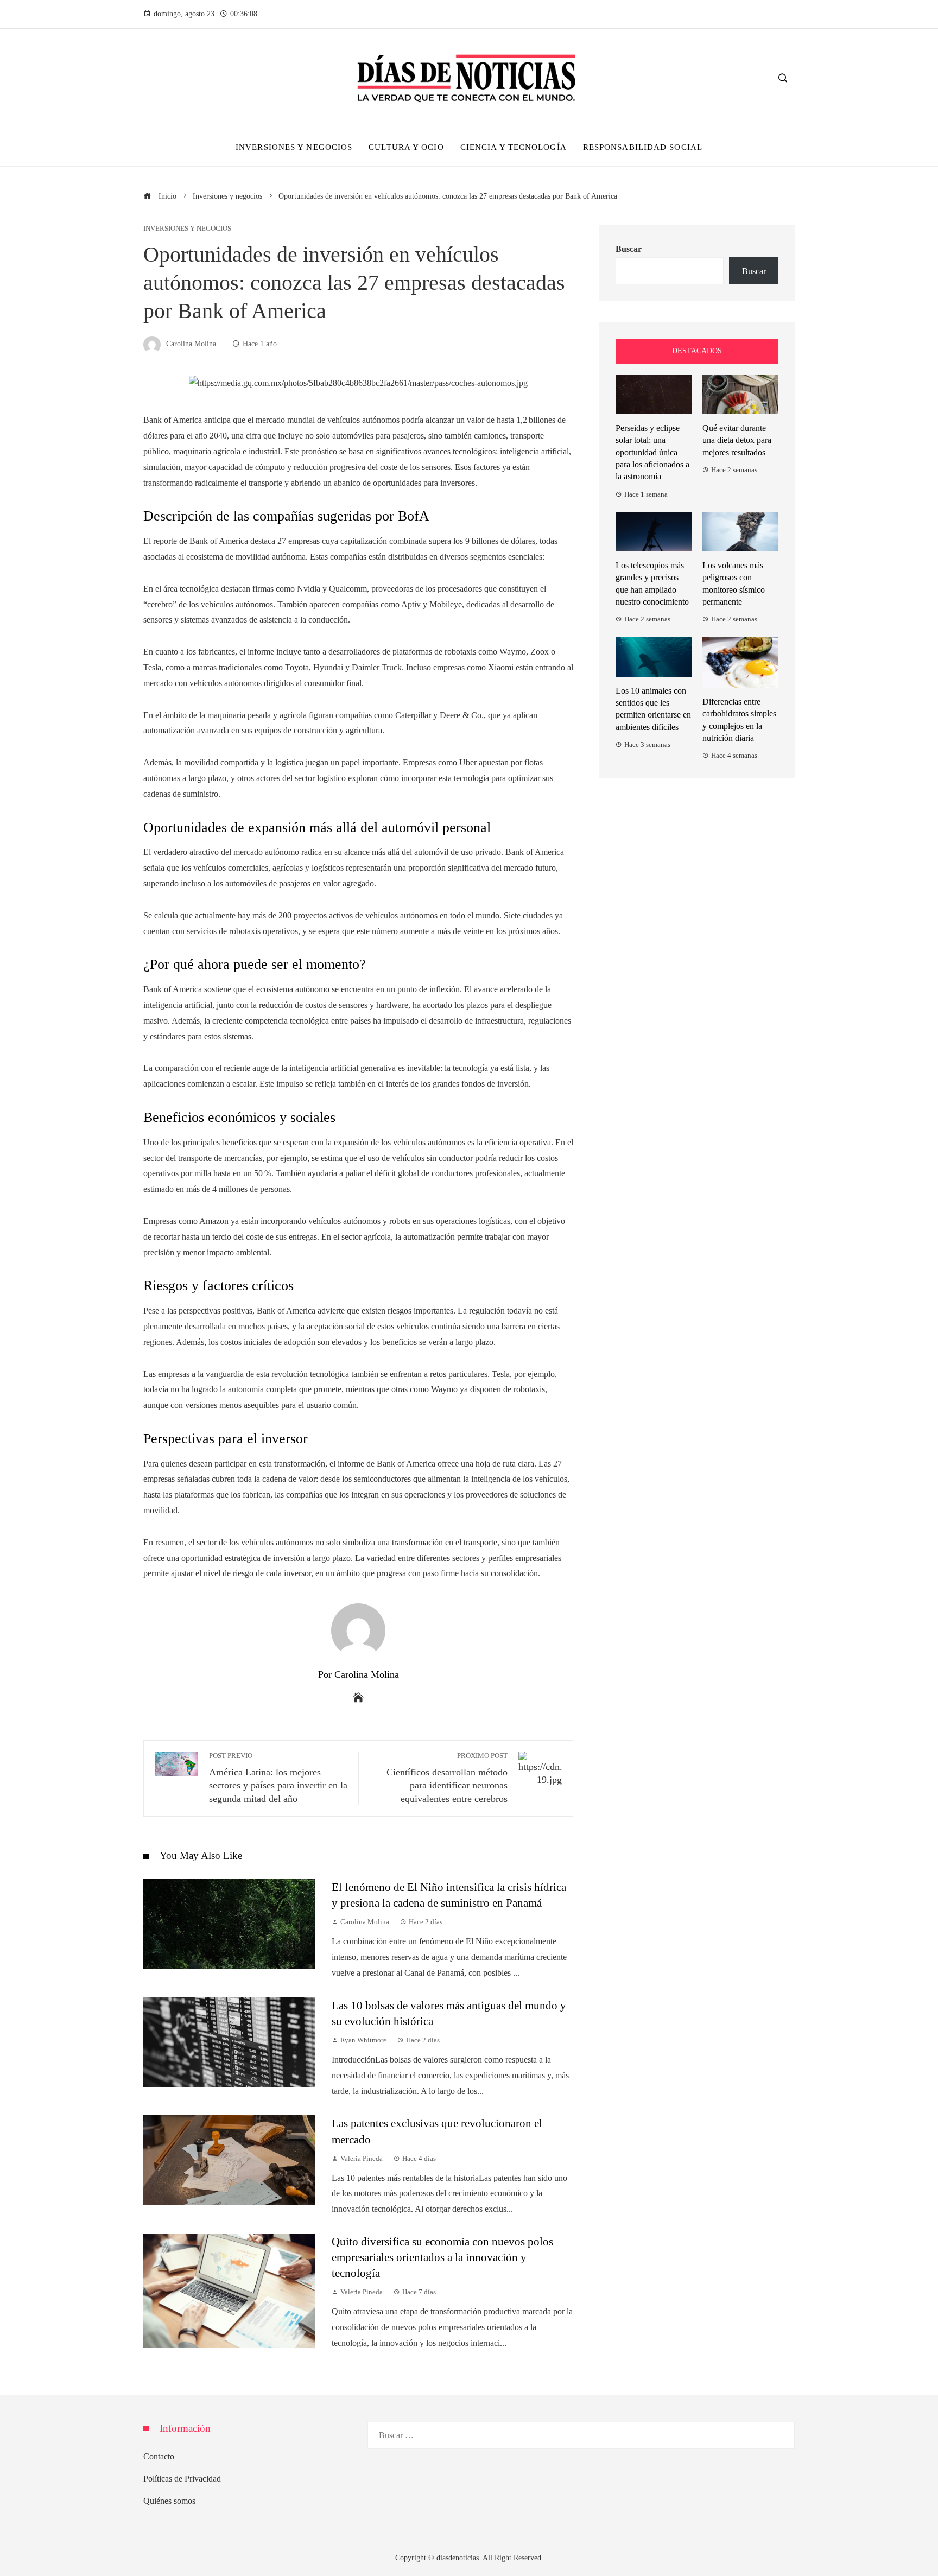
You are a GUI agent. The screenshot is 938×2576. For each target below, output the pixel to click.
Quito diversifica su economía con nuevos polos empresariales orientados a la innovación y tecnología (442, 2257)
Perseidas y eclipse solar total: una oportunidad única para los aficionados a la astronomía (652, 452)
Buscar (629, 249)
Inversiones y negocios (187, 229)
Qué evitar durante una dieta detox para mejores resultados (737, 440)
